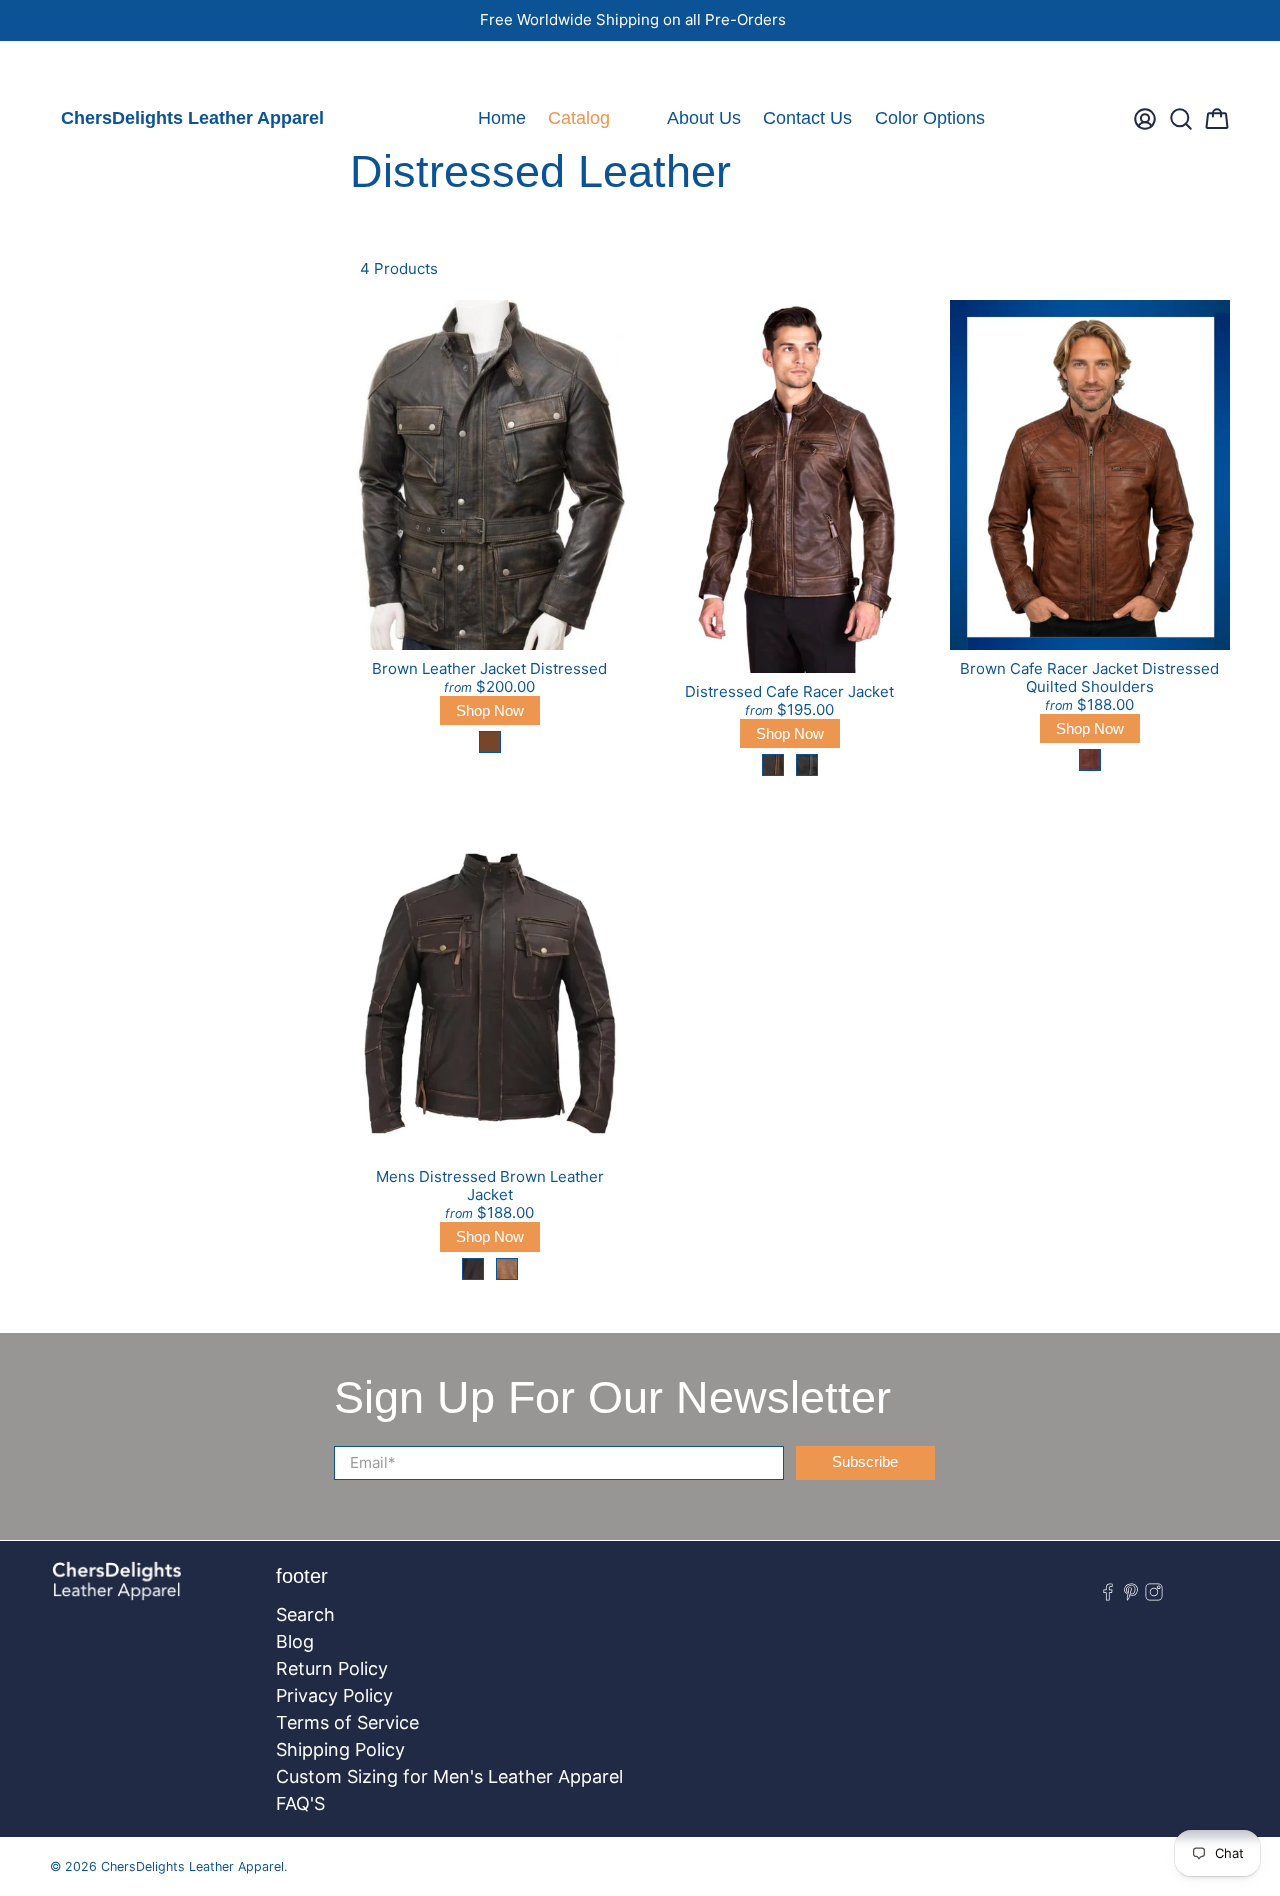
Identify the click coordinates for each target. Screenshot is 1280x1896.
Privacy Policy (334, 1695)
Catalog (579, 118)
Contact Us (807, 118)
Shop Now (490, 710)
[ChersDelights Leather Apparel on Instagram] (120, 66)
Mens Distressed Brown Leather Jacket (490, 1185)
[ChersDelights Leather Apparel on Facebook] (64, 66)
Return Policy (332, 1668)
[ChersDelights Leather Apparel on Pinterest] (92, 66)
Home (502, 118)
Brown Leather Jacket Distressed (489, 668)
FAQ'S (300, 1803)
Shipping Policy (340, 1749)
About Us (704, 118)
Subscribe (865, 1461)
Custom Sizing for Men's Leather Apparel (449, 1776)
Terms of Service (347, 1722)
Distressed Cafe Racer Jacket (789, 691)
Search (305, 1614)
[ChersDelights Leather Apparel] (117, 1591)
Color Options (930, 118)
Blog (295, 1641)
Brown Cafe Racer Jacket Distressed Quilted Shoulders (1089, 677)
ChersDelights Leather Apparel (192, 118)
